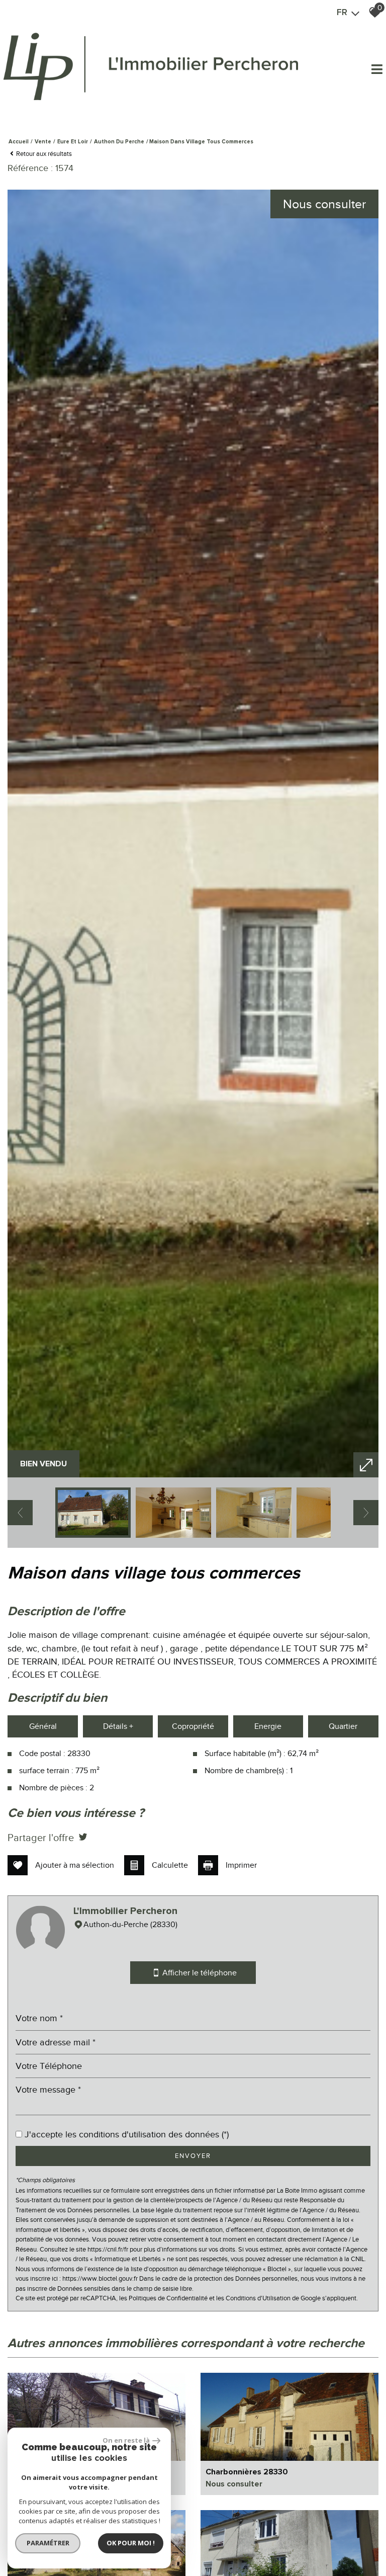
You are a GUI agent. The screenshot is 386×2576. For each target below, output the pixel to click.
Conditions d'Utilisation (258, 2298)
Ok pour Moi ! (131, 2543)
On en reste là (126, 2440)
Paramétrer (48, 2543)
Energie (268, 1726)
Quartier (343, 1726)
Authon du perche (119, 142)
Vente (43, 142)
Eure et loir (73, 142)
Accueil (19, 142)
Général (43, 1726)
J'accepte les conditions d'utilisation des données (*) (127, 2134)
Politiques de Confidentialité (168, 2298)
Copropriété (193, 1726)
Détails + (118, 1726)
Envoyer (193, 2156)
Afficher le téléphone (198, 1973)
